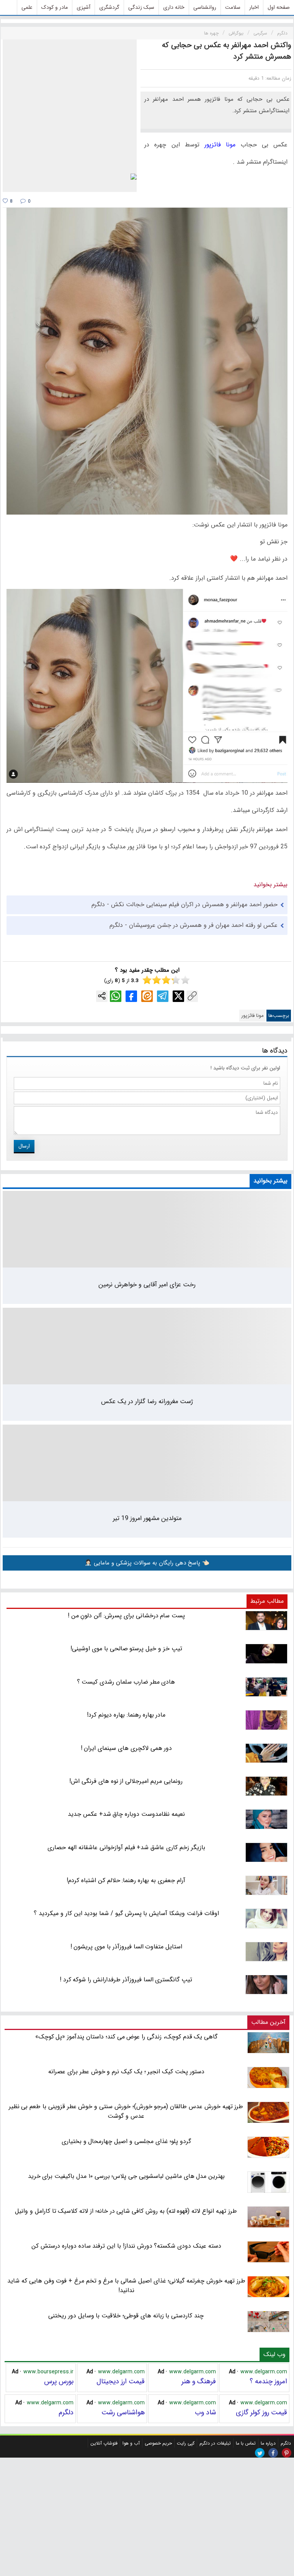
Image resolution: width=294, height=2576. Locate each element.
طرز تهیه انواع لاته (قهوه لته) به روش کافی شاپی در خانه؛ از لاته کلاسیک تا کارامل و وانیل (126, 2211)
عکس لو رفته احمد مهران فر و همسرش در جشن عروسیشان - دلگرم (194, 925)
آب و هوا (131, 2443)
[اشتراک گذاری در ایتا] (147, 996)
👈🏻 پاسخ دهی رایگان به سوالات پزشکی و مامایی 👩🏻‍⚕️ (147, 1563)
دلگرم (66, 2412)
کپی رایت (186, 2443)
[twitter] (260, 2453)
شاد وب (205, 2412)
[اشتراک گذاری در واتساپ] (116, 996)
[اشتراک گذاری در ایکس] (178, 996)
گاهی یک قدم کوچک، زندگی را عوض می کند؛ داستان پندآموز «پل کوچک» (127, 2037)
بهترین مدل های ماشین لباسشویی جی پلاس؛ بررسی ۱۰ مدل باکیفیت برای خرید (127, 2176)
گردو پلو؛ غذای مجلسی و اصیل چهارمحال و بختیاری (126, 2141)
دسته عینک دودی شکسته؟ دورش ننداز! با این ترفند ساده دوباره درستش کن (126, 2246)
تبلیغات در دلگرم (215, 2443)
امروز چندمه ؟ (268, 2381)
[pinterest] (287, 2453)
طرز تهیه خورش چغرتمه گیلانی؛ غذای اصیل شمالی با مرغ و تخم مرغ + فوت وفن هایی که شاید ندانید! (126, 2286)
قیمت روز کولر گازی (261, 2412)
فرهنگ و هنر (199, 2381)
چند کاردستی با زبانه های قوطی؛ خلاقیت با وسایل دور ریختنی (126, 2316)
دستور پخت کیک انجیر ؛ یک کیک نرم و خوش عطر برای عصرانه (126, 2072)
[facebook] (273, 2453)
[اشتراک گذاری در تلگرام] (163, 996)
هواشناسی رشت (123, 2412)
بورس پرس (59, 2381)
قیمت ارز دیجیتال (121, 2381)
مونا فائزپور (220, 145)
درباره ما (268, 2443)
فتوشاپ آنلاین (104, 2443)
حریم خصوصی (158, 2443)
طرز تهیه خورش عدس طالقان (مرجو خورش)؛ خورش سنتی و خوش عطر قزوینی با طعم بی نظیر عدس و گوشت (126, 2111)
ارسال (24, 1146)
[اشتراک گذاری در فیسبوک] (131, 996)
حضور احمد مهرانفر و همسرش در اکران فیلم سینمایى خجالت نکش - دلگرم (185, 904)
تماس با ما (246, 2443)
